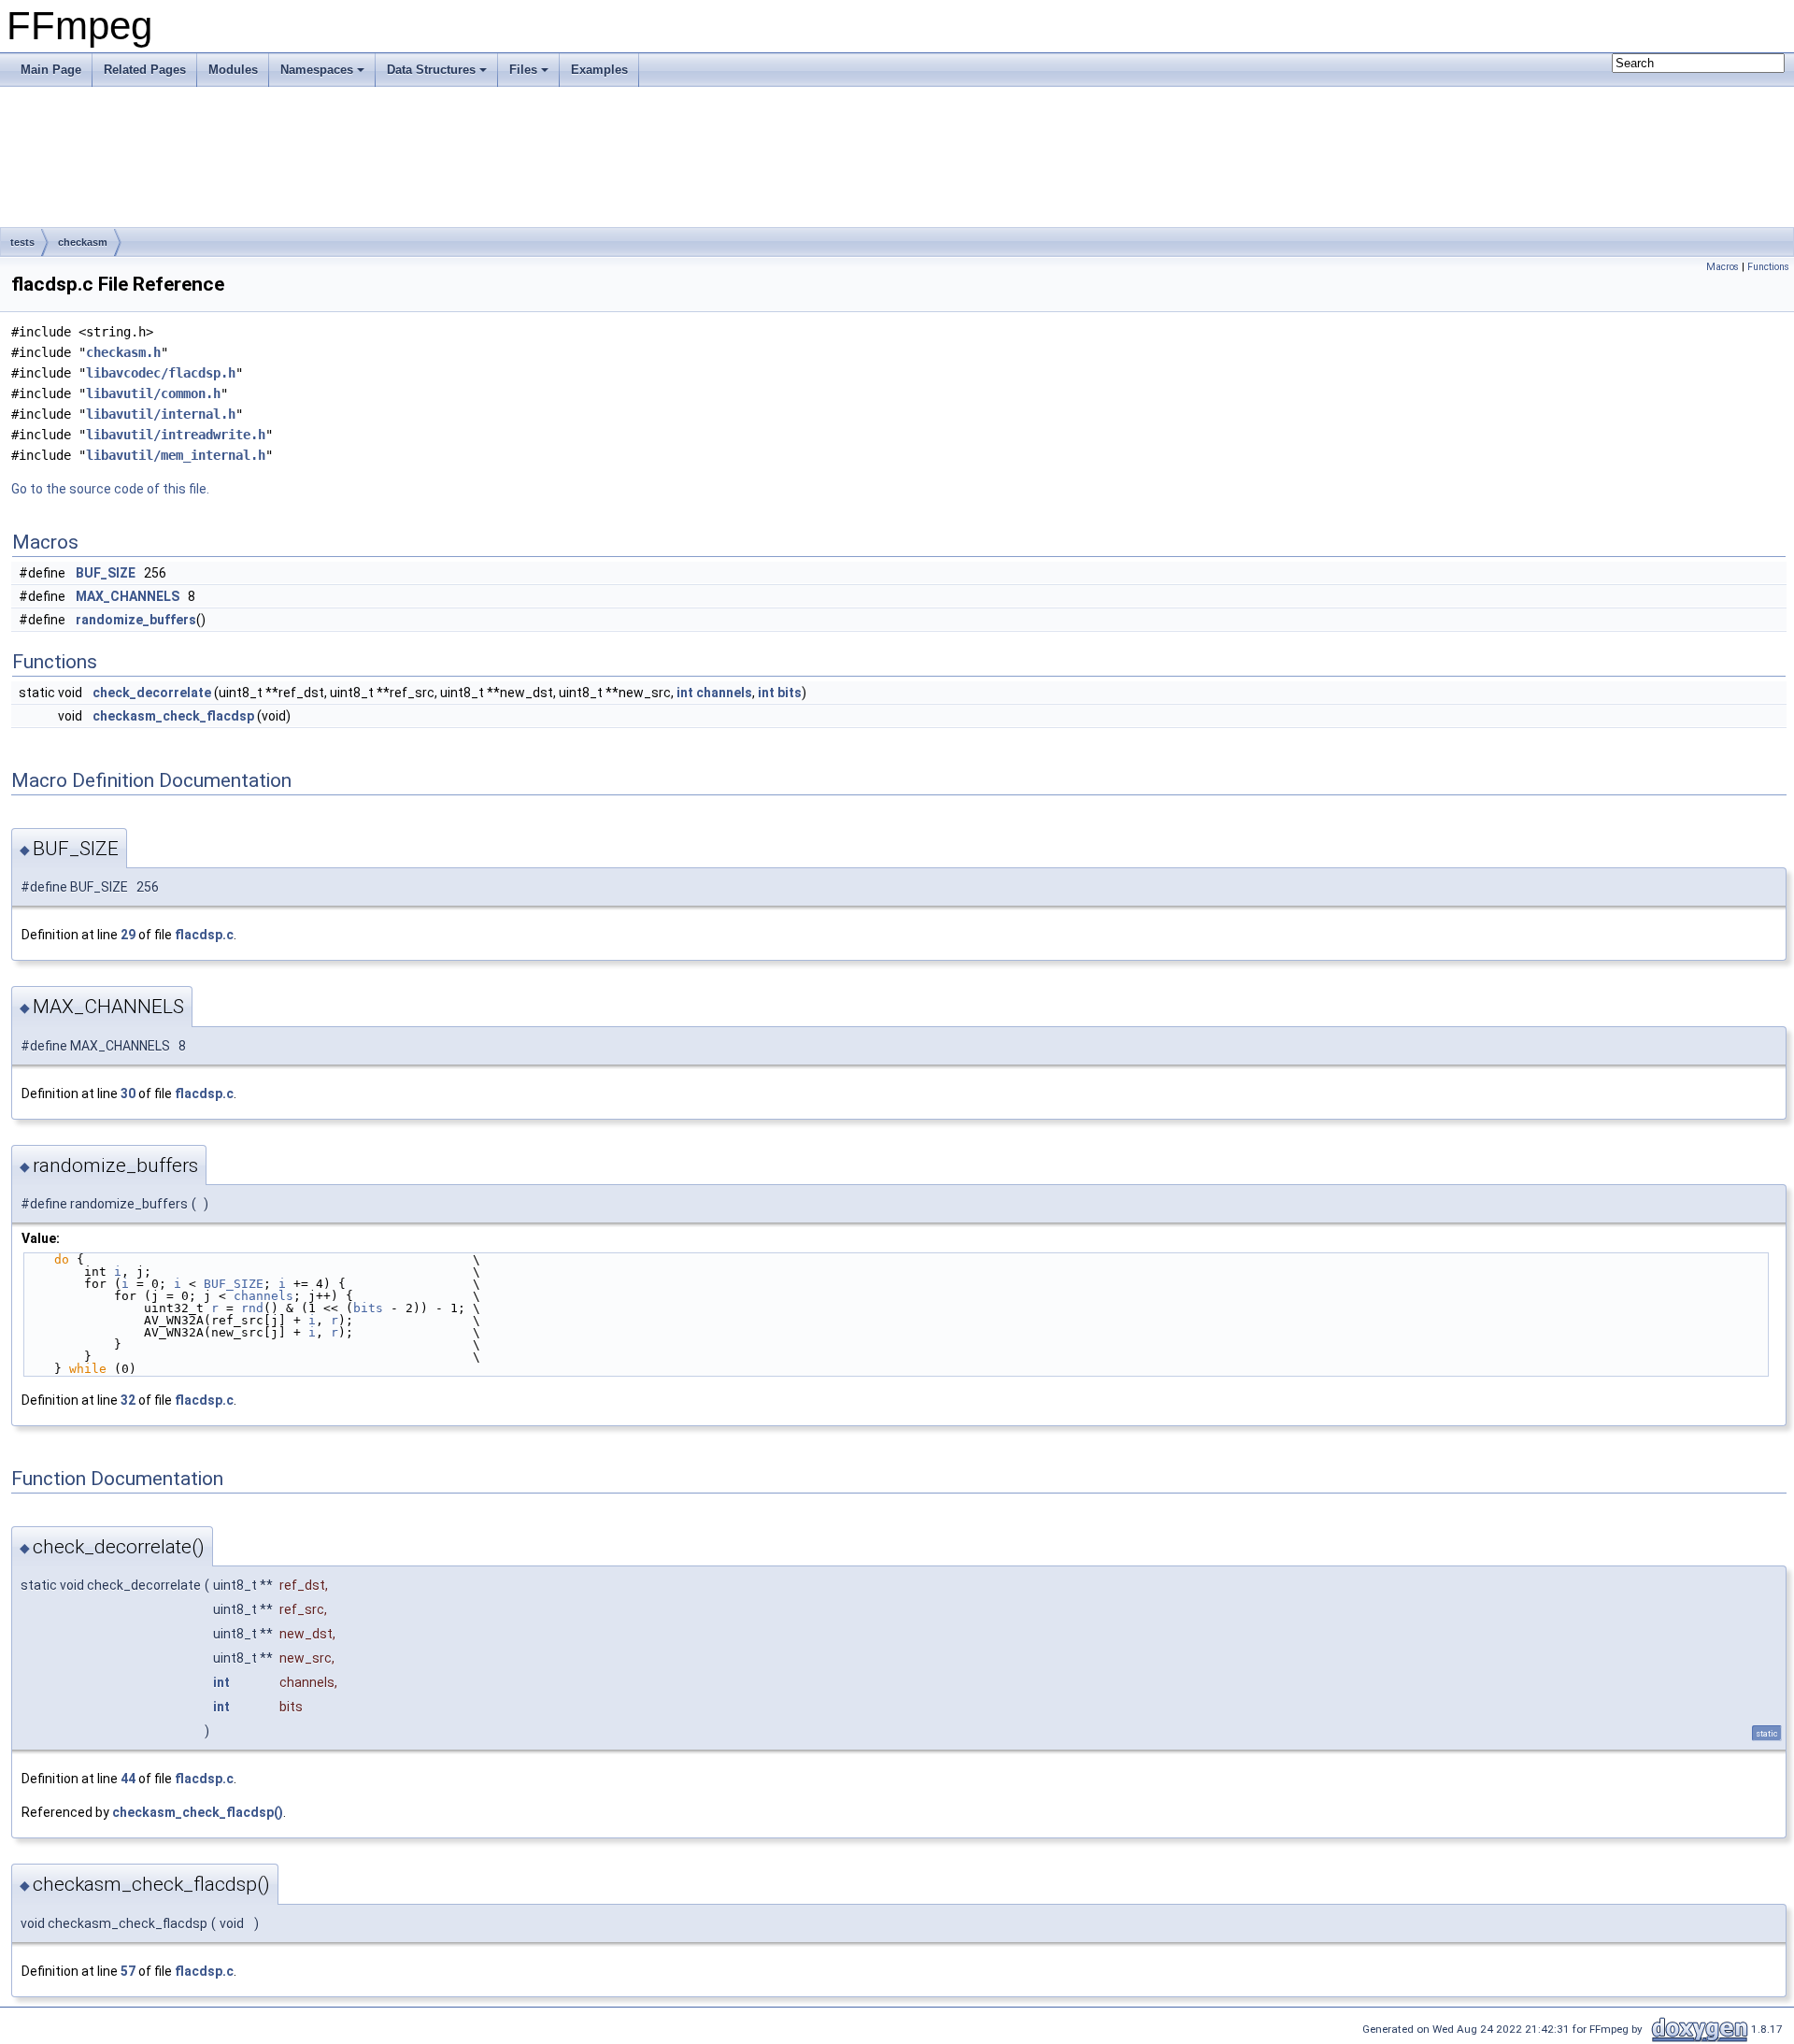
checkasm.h (123, 352)
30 (128, 1093)
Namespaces (317, 70)
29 (128, 935)
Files (523, 70)
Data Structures (431, 70)
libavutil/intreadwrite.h (176, 435)
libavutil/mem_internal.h (176, 455)
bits (790, 693)
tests (22, 242)
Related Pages (145, 70)
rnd (252, 1308)
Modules (233, 70)
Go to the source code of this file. (110, 489)
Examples (599, 70)
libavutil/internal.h (161, 414)
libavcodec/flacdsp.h (161, 373)
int (685, 693)
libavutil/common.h (153, 393)
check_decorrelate (152, 693)
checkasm (83, 242)
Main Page (51, 70)
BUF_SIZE (106, 573)
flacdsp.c (204, 935)
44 (128, 1779)
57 (128, 1971)
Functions (1768, 267)
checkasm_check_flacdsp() (198, 1812)
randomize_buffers (136, 620)
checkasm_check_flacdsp (173, 716)
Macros (1723, 267)
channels (724, 693)
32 (128, 1400)
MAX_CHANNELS (128, 596)
